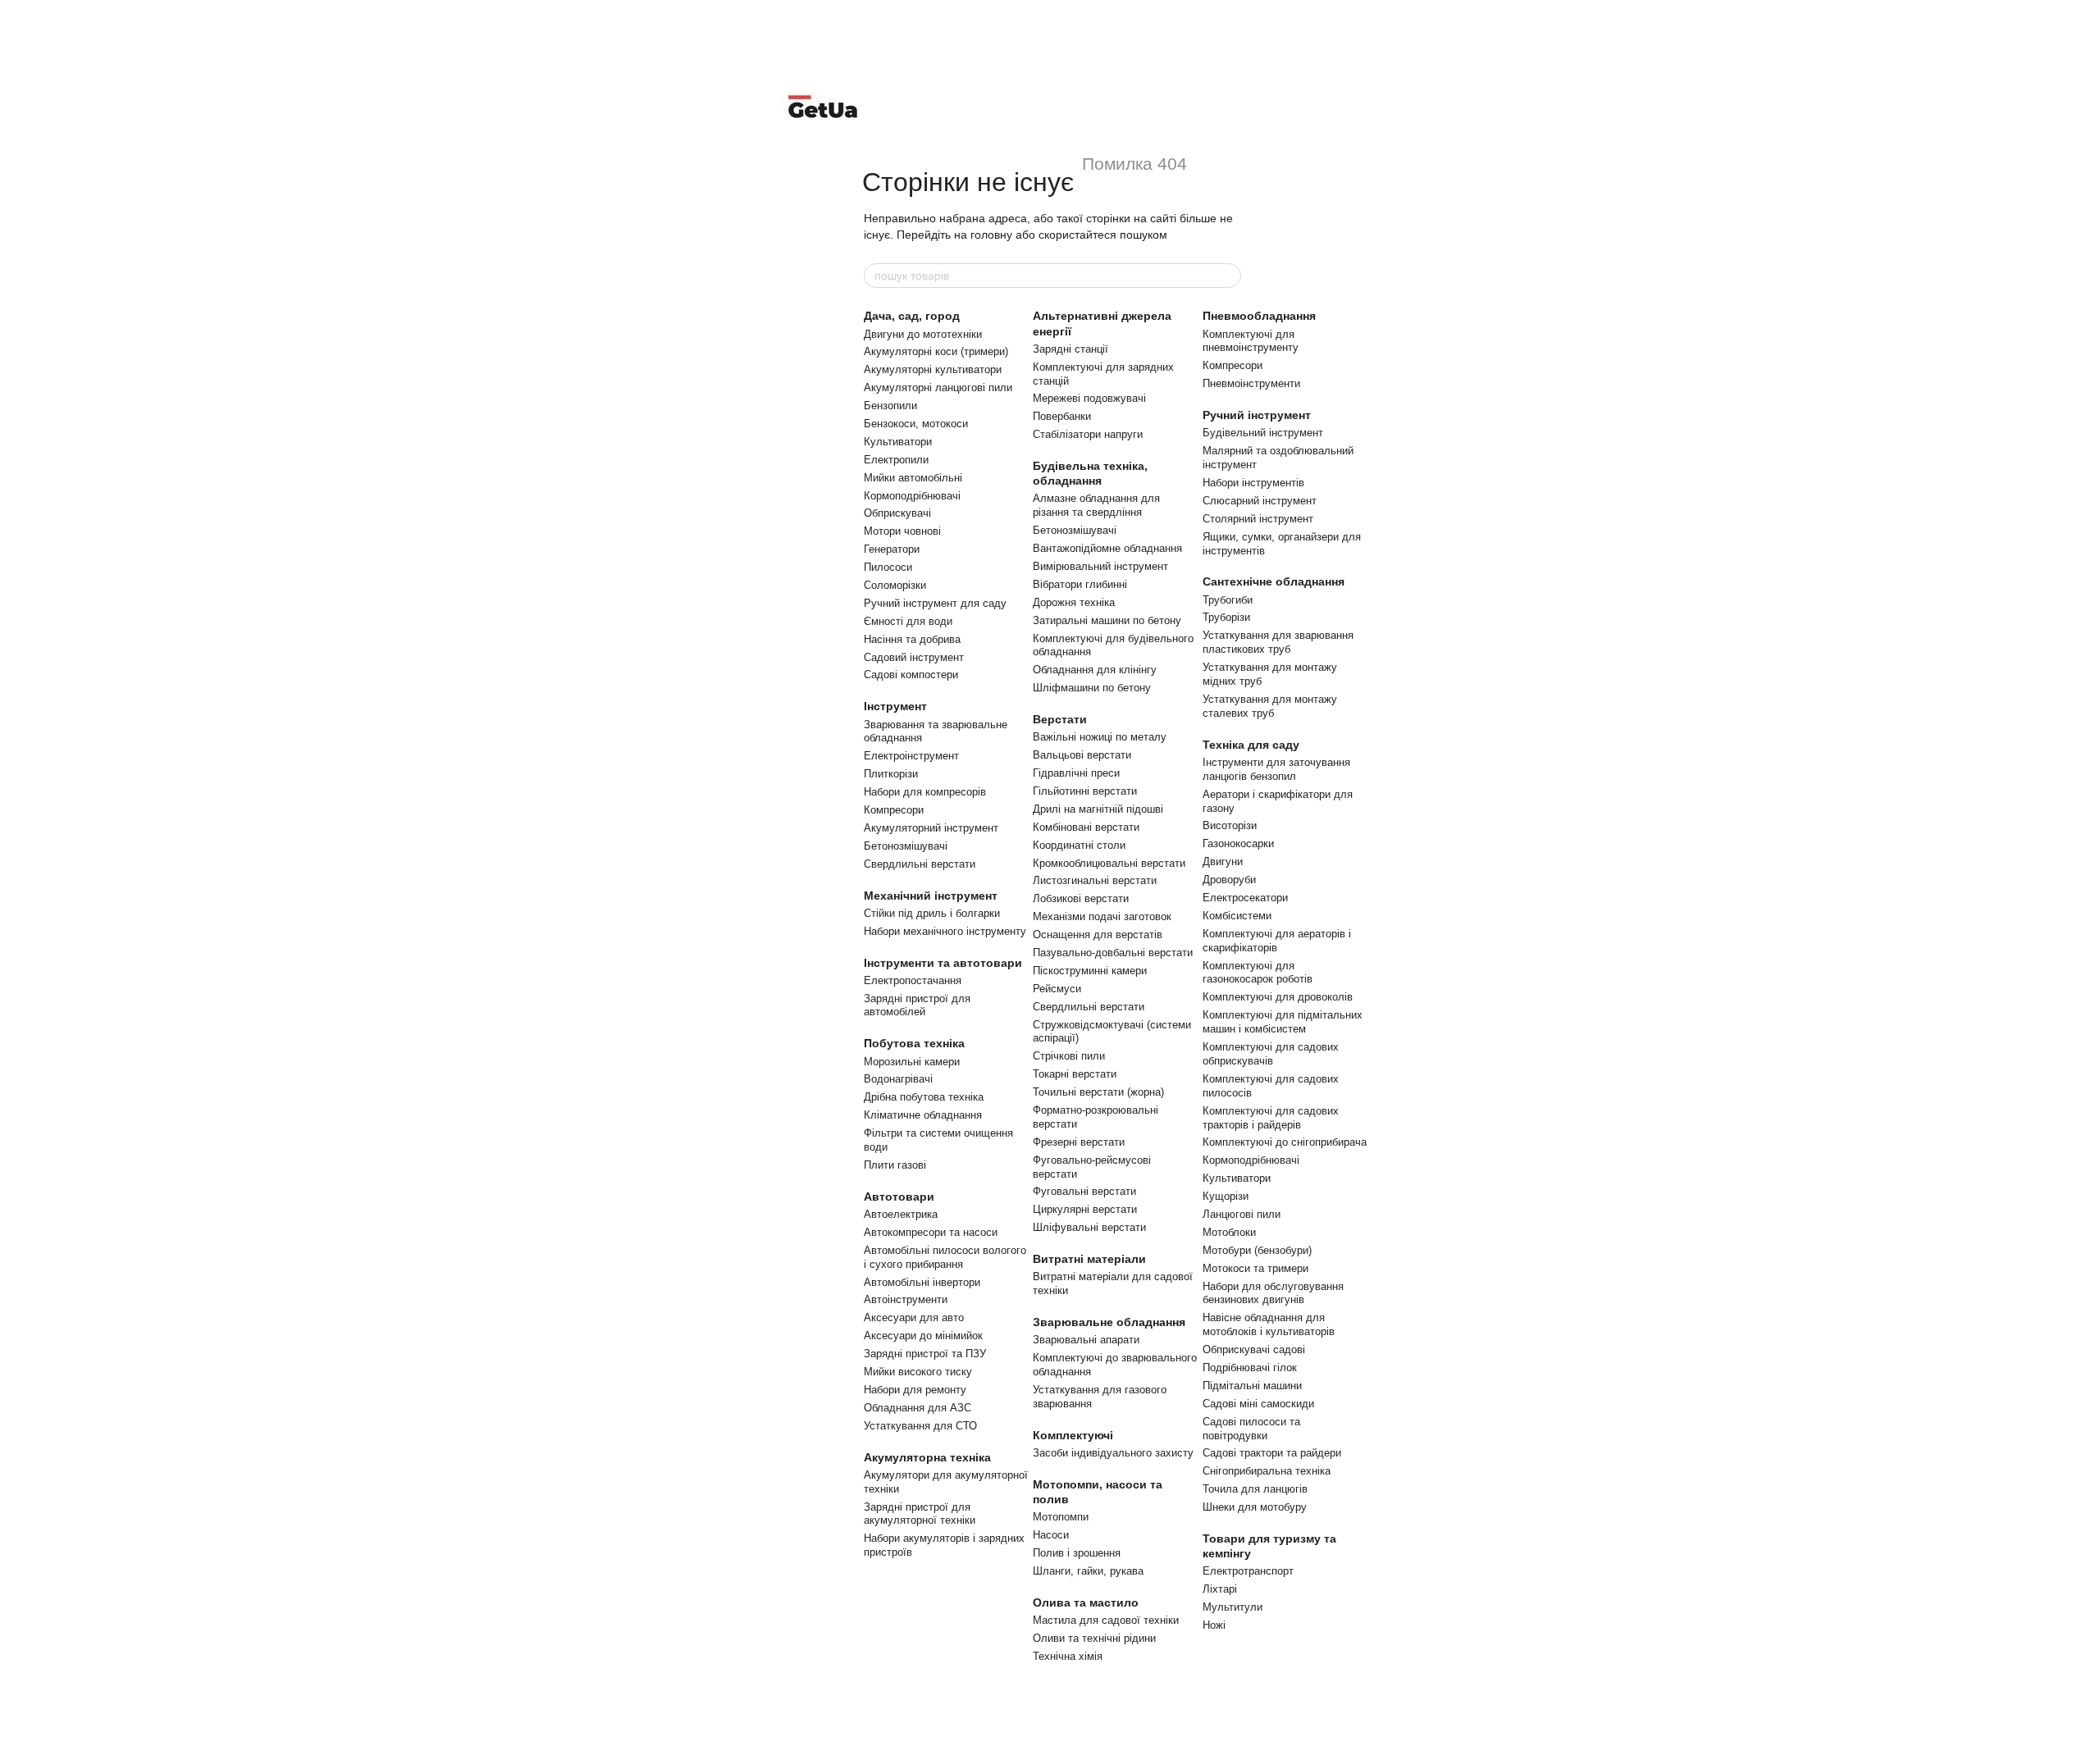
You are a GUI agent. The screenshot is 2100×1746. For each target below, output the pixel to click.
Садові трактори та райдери (1272, 1453)
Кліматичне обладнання (923, 1115)
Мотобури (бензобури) (1257, 1250)
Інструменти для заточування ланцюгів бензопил (1276, 769)
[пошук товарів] (1228, 276)
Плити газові (895, 1165)
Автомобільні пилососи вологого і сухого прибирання (945, 1257)
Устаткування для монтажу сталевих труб (1270, 706)
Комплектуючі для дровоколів (1278, 997)
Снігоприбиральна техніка (1267, 1471)
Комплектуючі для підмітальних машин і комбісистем (1283, 1022)
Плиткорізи (891, 774)
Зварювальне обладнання (1109, 1322)
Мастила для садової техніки (1106, 1620)
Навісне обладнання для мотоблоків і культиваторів (1269, 1324)
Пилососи (888, 567)
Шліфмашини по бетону (1092, 688)
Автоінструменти (906, 1299)
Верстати (1060, 719)
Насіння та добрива (912, 639)
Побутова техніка (914, 1043)
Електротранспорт (1248, 1571)
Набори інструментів (1253, 483)
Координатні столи (1079, 845)
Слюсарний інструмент (1260, 501)
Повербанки (1062, 416)
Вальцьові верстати (1082, 755)
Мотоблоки (1229, 1232)
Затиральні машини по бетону (1107, 620)
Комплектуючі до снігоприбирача (1285, 1142)
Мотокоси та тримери (1255, 1268)
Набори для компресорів (925, 792)
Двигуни (1223, 862)
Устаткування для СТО (920, 1426)
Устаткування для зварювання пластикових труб (1278, 642)
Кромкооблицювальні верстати (1109, 863)
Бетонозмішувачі (906, 846)
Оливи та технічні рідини (1094, 1638)
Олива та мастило (1086, 1602)
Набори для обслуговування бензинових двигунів (1273, 1293)
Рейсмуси (1057, 989)
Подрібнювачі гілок (1250, 1368)
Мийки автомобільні (913, 478)
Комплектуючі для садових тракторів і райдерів (1271, 1118)
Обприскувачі (897, 513)
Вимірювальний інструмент (1100, 566)
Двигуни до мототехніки (923, 334)
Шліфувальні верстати (1089, 1227)
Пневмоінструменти (1251, 383)
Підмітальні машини (1252, 1386)
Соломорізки (895, 585)
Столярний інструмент (1258, 519)
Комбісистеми (1237, 916)
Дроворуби (1229, 880)
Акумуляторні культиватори (933, 369)
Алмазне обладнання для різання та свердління (1096, 505)
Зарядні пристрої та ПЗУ (925, 1354)
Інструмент (895, 706)
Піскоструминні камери (1090, 971)
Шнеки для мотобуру (1255, 1507)
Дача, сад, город (912, 316)
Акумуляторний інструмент (931, 828)
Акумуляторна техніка (927, 1457)
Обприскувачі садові (1254, 1349)
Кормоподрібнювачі (912, 496)
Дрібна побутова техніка (924, 1097)
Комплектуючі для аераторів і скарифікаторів (1277, 941)
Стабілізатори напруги (1088, 434)
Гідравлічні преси (1076, 773)
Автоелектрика (901, 1214)
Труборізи (1226, 617)
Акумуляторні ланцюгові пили (938, 387)
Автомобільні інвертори (922, 1282)
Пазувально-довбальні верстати (1113, 953)
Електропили (896, 460)
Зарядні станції (1071, 349)
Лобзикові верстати (1081, 898)
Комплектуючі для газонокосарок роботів (1258, 973)
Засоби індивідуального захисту (1113, 1453)
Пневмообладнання (1259, 316)
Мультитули (1233, 1607)
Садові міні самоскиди (1258, 1404)
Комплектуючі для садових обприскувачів (1271, 1054)
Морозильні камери (912, 1062)
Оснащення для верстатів (1098, 935)
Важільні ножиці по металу (1100, 737)
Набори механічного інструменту (945, 931)
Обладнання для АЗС (918, 1408)
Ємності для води (908, 621)
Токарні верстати (1075, 1074)
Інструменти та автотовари (943, 963)
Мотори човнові (902, 531)
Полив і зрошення (1077, 1553)
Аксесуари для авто (914, 1317)
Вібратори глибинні (1080, 584)
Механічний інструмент (931, 896)
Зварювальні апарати (1086, 1340)
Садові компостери (911, 675)
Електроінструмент (911, 756)
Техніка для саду (1251, 745)
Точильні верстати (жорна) (1098, 1092)
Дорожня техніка (1074, 602)
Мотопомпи (1061, 1517)
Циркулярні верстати (1085, 1209)
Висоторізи (1230, 825)
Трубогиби (1228, 600)
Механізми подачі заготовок (1102, 916)
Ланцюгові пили (1242, 1214)
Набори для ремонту (915, 1390)
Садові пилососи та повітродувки (1251, 1429)
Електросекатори (1245, 898)
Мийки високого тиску (918, 1372)
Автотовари (899, 1197)
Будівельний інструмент (1263, 433)
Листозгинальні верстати (1095, 880)
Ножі (1214, 1625)
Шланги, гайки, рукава (1088, 1571)
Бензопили (890, 406)
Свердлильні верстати (920, 864)
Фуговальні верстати (1084, 1191)
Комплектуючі (1073, 1435)
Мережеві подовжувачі (1089, 398)
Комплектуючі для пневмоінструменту (1251, 341)
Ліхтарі (1220, 1589)
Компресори (894, 810)
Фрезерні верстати (1079, 1142)
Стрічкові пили (1069, 1056)
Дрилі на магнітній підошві (1098, 809)
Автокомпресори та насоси (931, 1232)
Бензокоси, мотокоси (916, 424)
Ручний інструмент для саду (935, 603)
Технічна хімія (1068, 1656)
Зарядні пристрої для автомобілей (917, 1005)
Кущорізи (1226, 1196)
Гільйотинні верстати (1085, 791)
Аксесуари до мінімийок (923, 1336)
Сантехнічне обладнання (1274, 581)
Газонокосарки (1238, 843)
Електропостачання (913, 980)
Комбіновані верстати (1086, 827)
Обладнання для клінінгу (1095, 670)
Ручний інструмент (1257, 415)
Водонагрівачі (898, 1079)
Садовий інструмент (914, 657)
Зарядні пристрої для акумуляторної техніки (920, 1514)
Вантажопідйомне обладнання (1107, 548)
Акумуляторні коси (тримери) (936, 351)
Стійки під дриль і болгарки (932, 913)
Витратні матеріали (1089, 1259)
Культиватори (898, 442)
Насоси (1051, 1535)
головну (991, 235)
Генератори (892, 549)
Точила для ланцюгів (1255, 1489)
